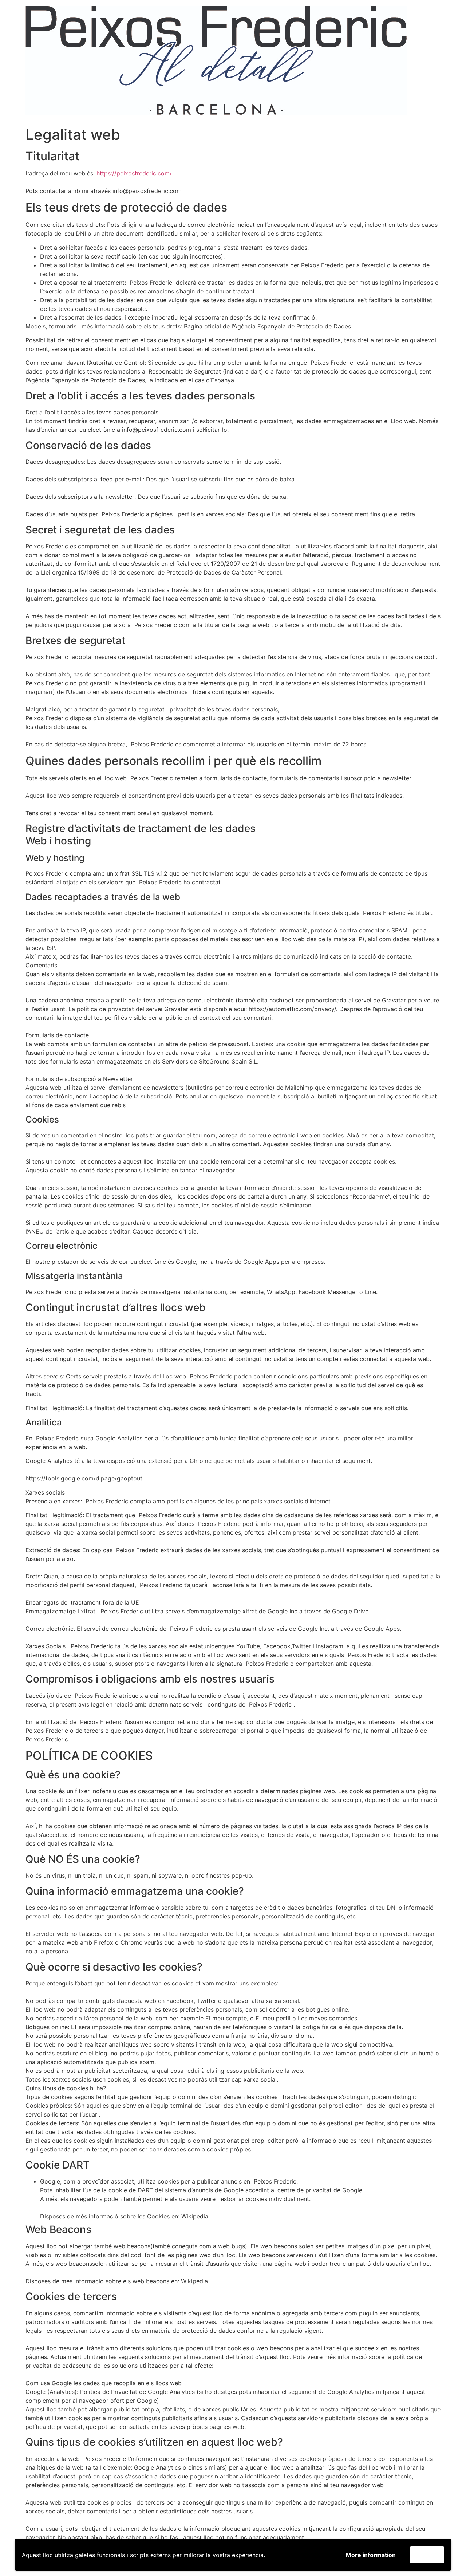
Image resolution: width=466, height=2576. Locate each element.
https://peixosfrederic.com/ (134, 173)
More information (371, 2555)
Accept (427, 2555)
